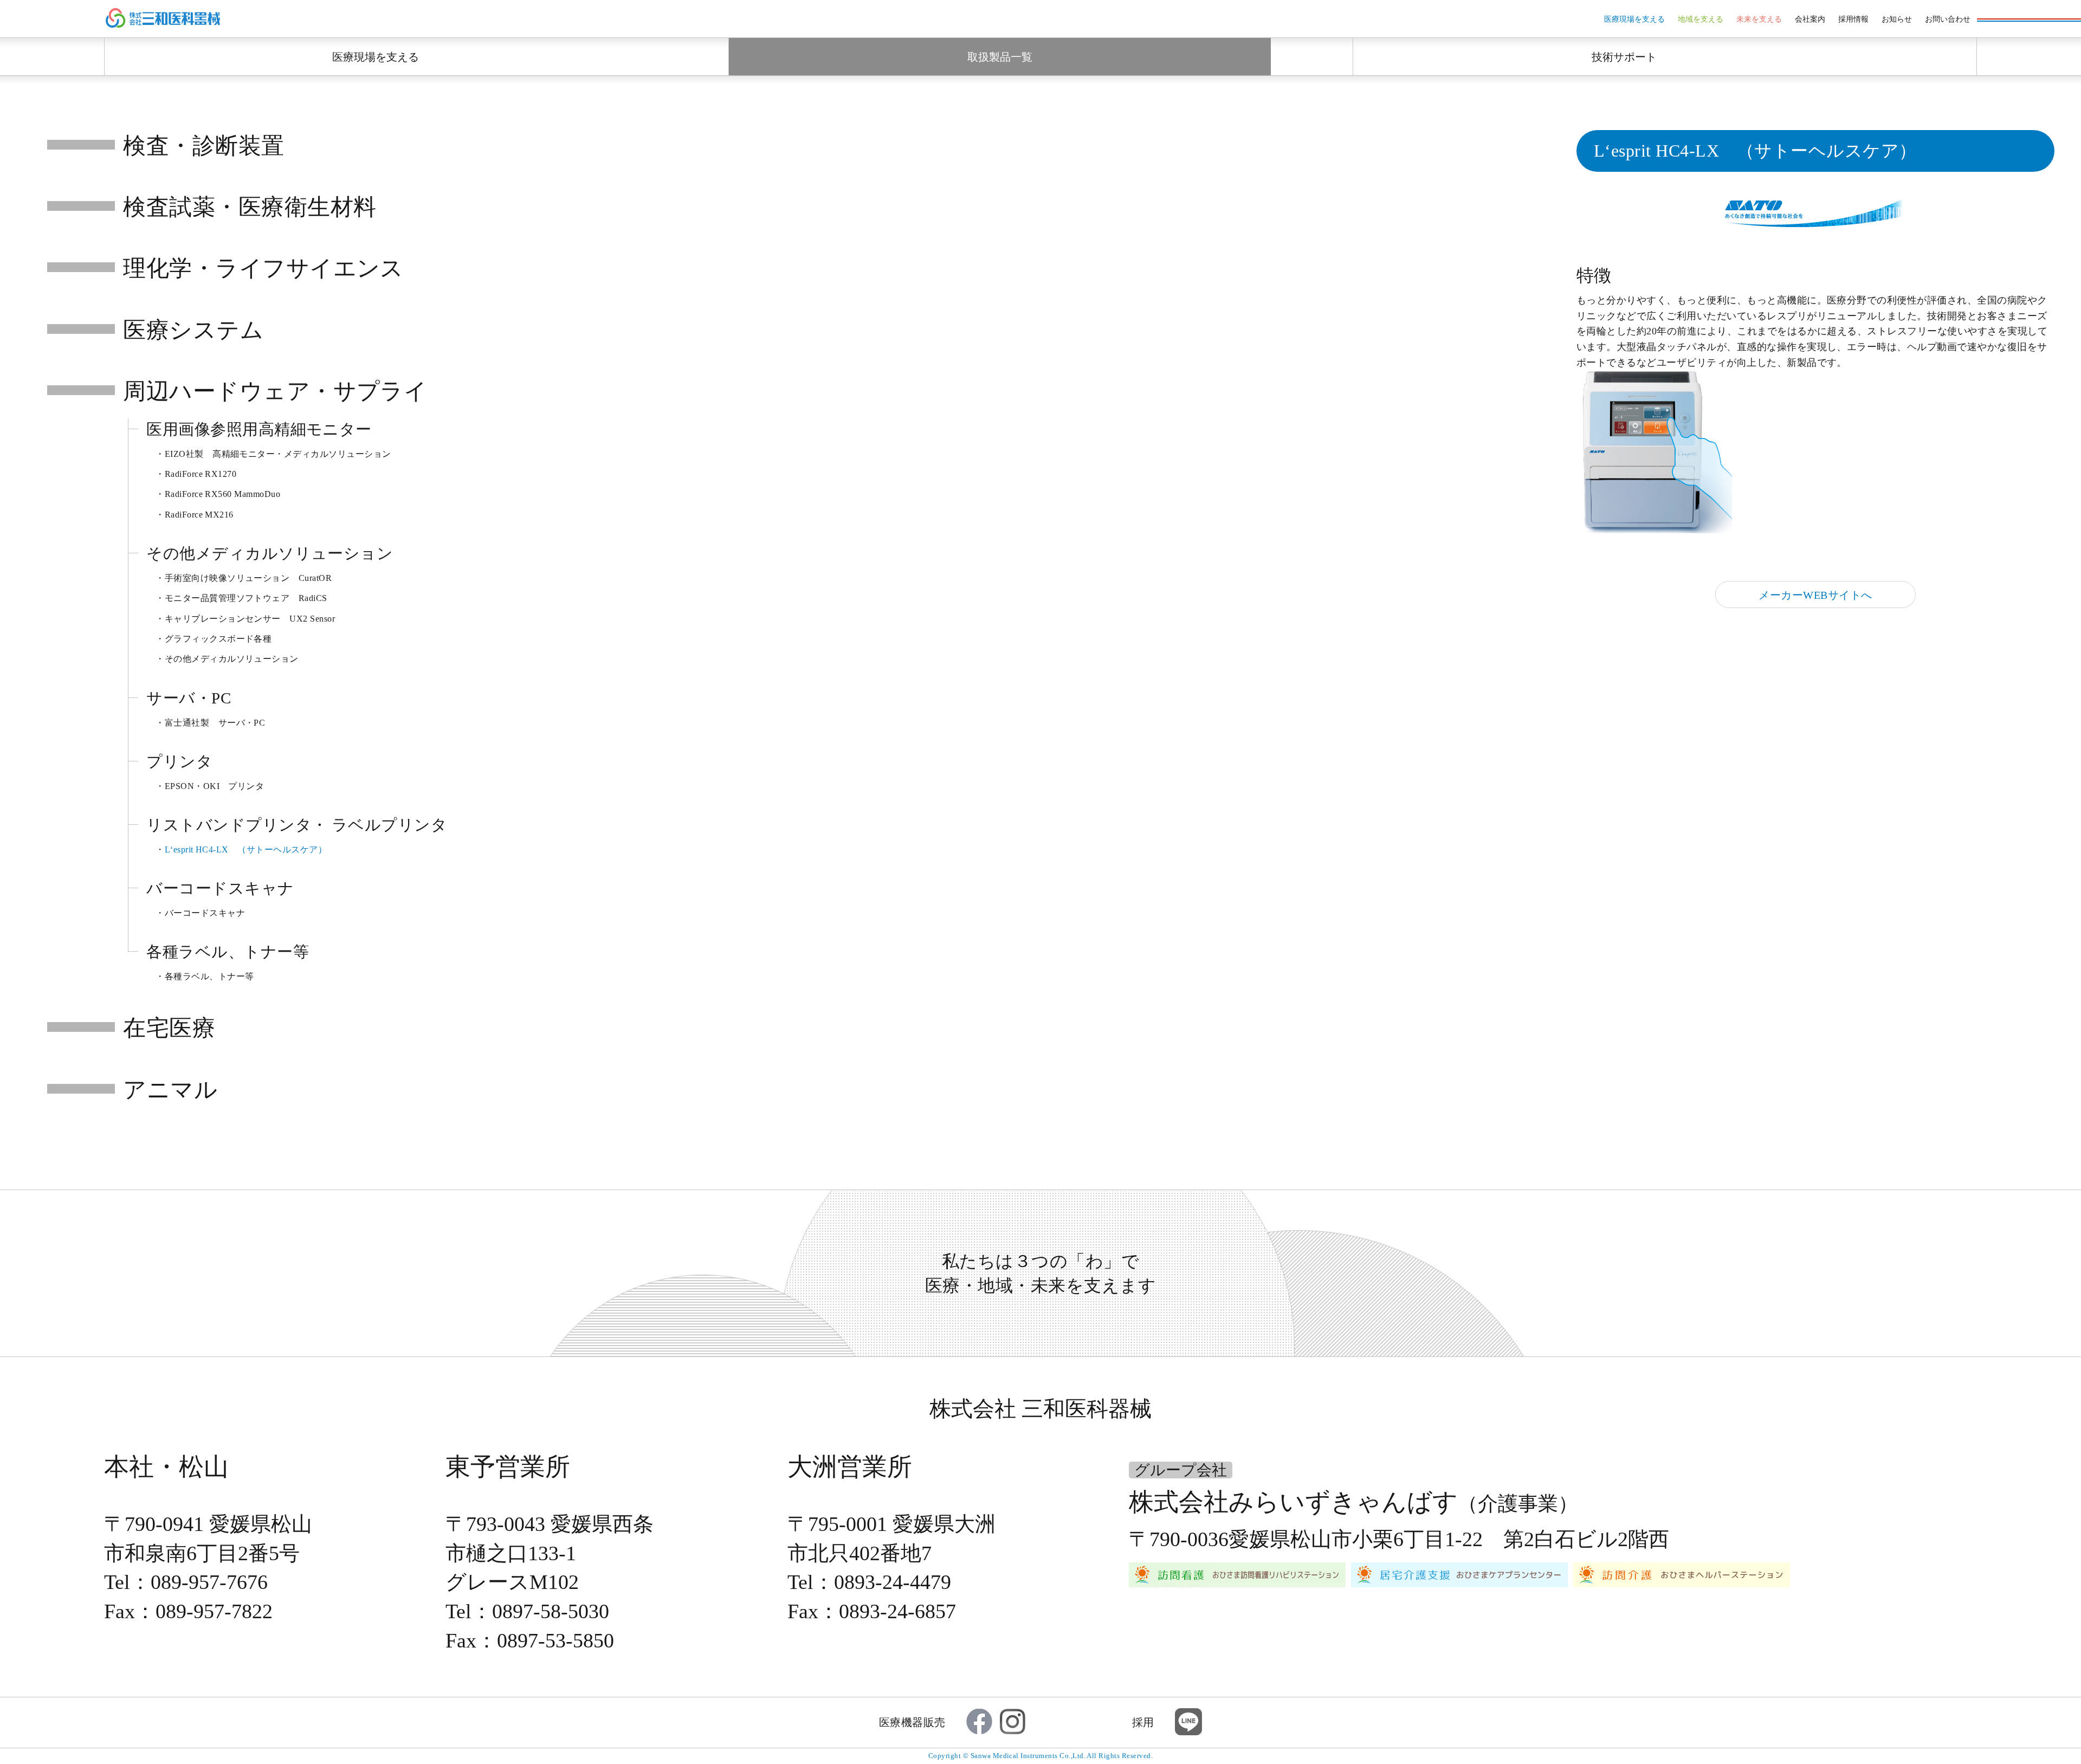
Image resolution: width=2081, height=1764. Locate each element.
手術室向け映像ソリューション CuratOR (248, 578)
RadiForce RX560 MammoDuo (223, 494)
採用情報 (1853, 19)
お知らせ (1897, 19)
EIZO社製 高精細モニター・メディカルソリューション (278, 454)
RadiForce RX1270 (201, 474)
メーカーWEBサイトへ (1815, 595)
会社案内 (1810, 19)
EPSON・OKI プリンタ (215, 786)
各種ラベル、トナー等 (209, 976)
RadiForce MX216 (199, 515)
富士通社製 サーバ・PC (215, 723)
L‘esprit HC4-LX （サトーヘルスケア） (246, 849)
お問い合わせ (1948, 19)
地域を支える (1701, 19)
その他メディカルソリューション (232, 659)
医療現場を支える (1634, 19)
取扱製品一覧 (1000, 57)
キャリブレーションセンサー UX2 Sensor (250, 619)
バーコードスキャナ (205, 913)
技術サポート (1624, 57)
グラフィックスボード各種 (218, 639)
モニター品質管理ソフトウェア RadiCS (246, 598)
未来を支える (1759, 19)
